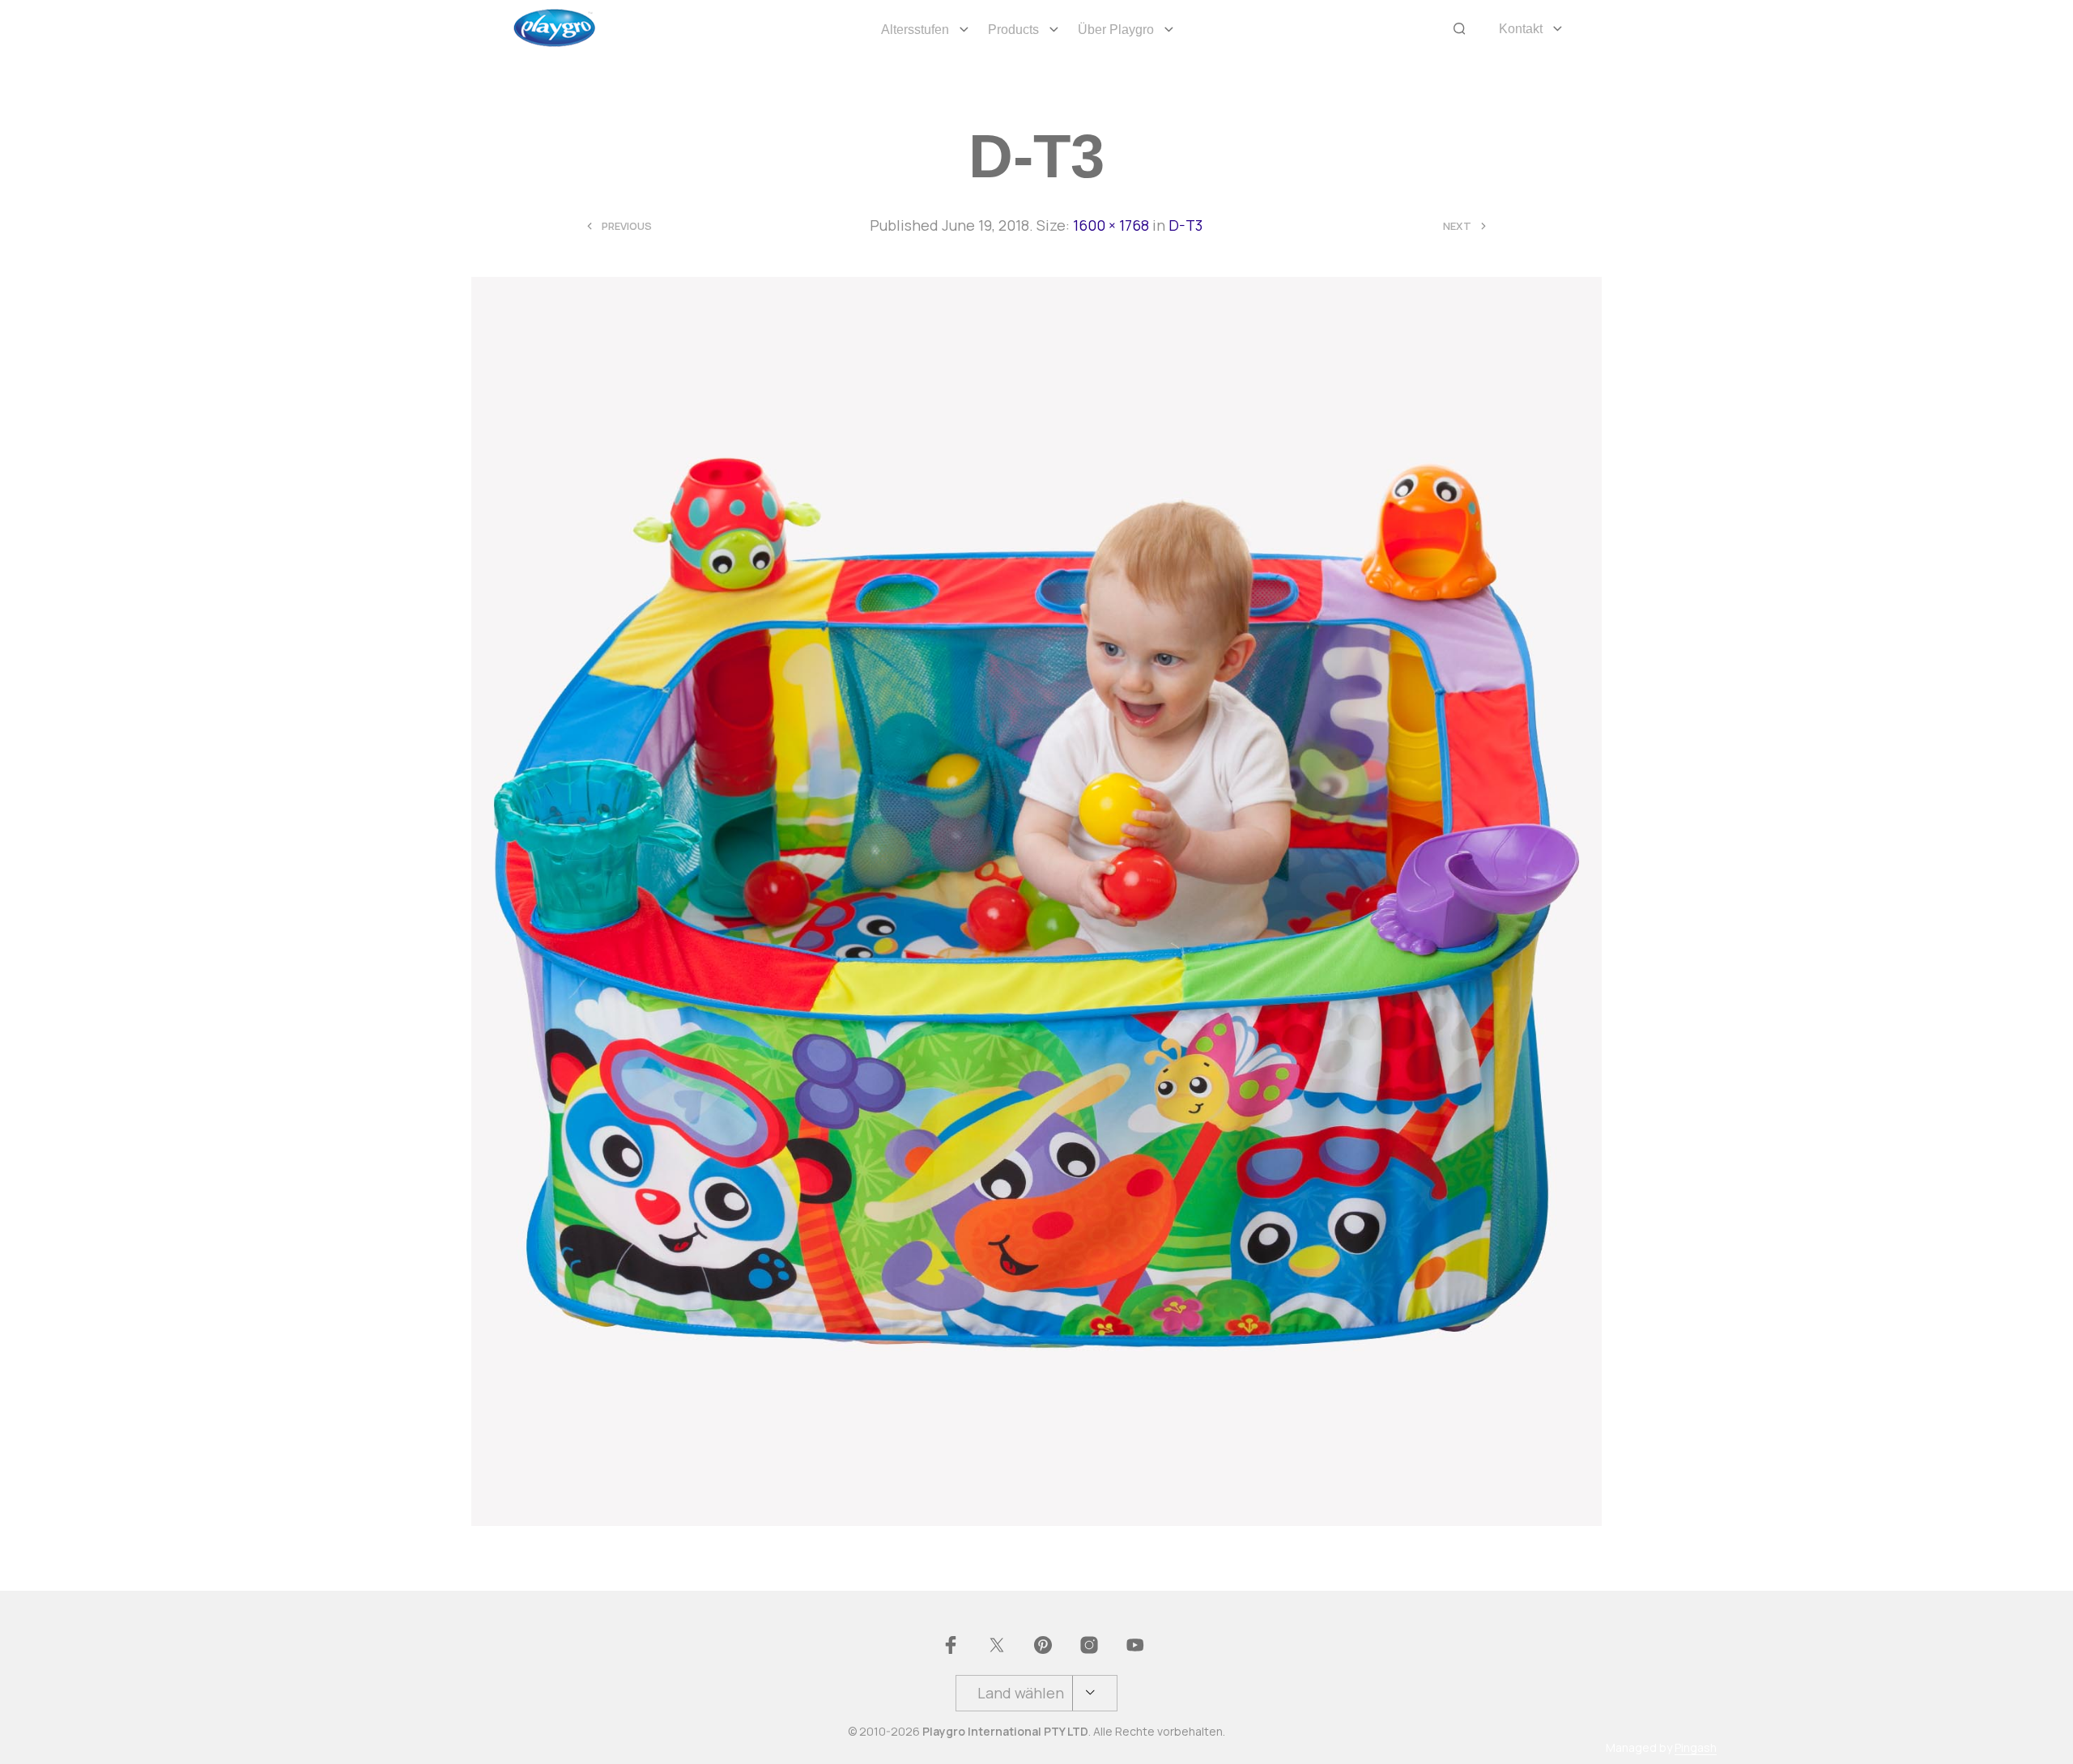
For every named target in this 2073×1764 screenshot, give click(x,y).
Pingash (1696, 1748)
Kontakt (1521, 29)
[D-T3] (1037, 900)
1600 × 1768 (1111, 225)
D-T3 (1185, 225)
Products (1013, 30)
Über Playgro (1116, 30)
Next (1457, 226)
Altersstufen (915, 30)
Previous (627, 226)
